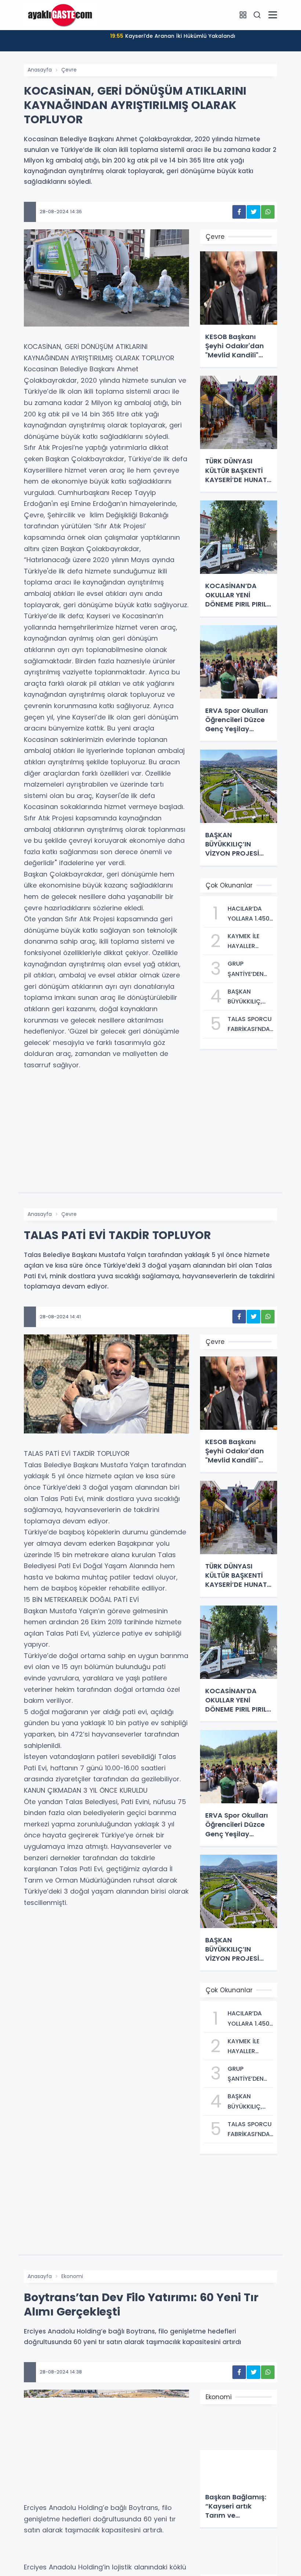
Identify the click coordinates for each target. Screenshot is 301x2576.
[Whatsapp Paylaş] (268, 212)
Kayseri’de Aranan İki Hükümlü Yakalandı (173, 36)
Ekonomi (72, 2276)
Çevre (69, 70)
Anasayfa (40, 70)
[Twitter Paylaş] (253, 212)
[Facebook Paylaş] (239, 212)
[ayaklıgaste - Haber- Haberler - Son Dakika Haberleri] (61, 15)
